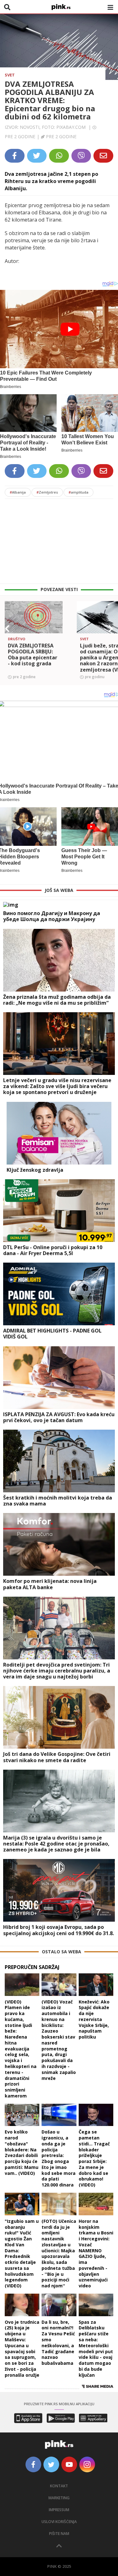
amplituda (79, 492)
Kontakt (59, 2486)
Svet (10, 75)
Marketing (59, 2498)
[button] (7, 629)
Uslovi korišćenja (59, 2522)
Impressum (59, 2510)
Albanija (18, 492)
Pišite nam (59, 2534)
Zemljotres (47, 492)
